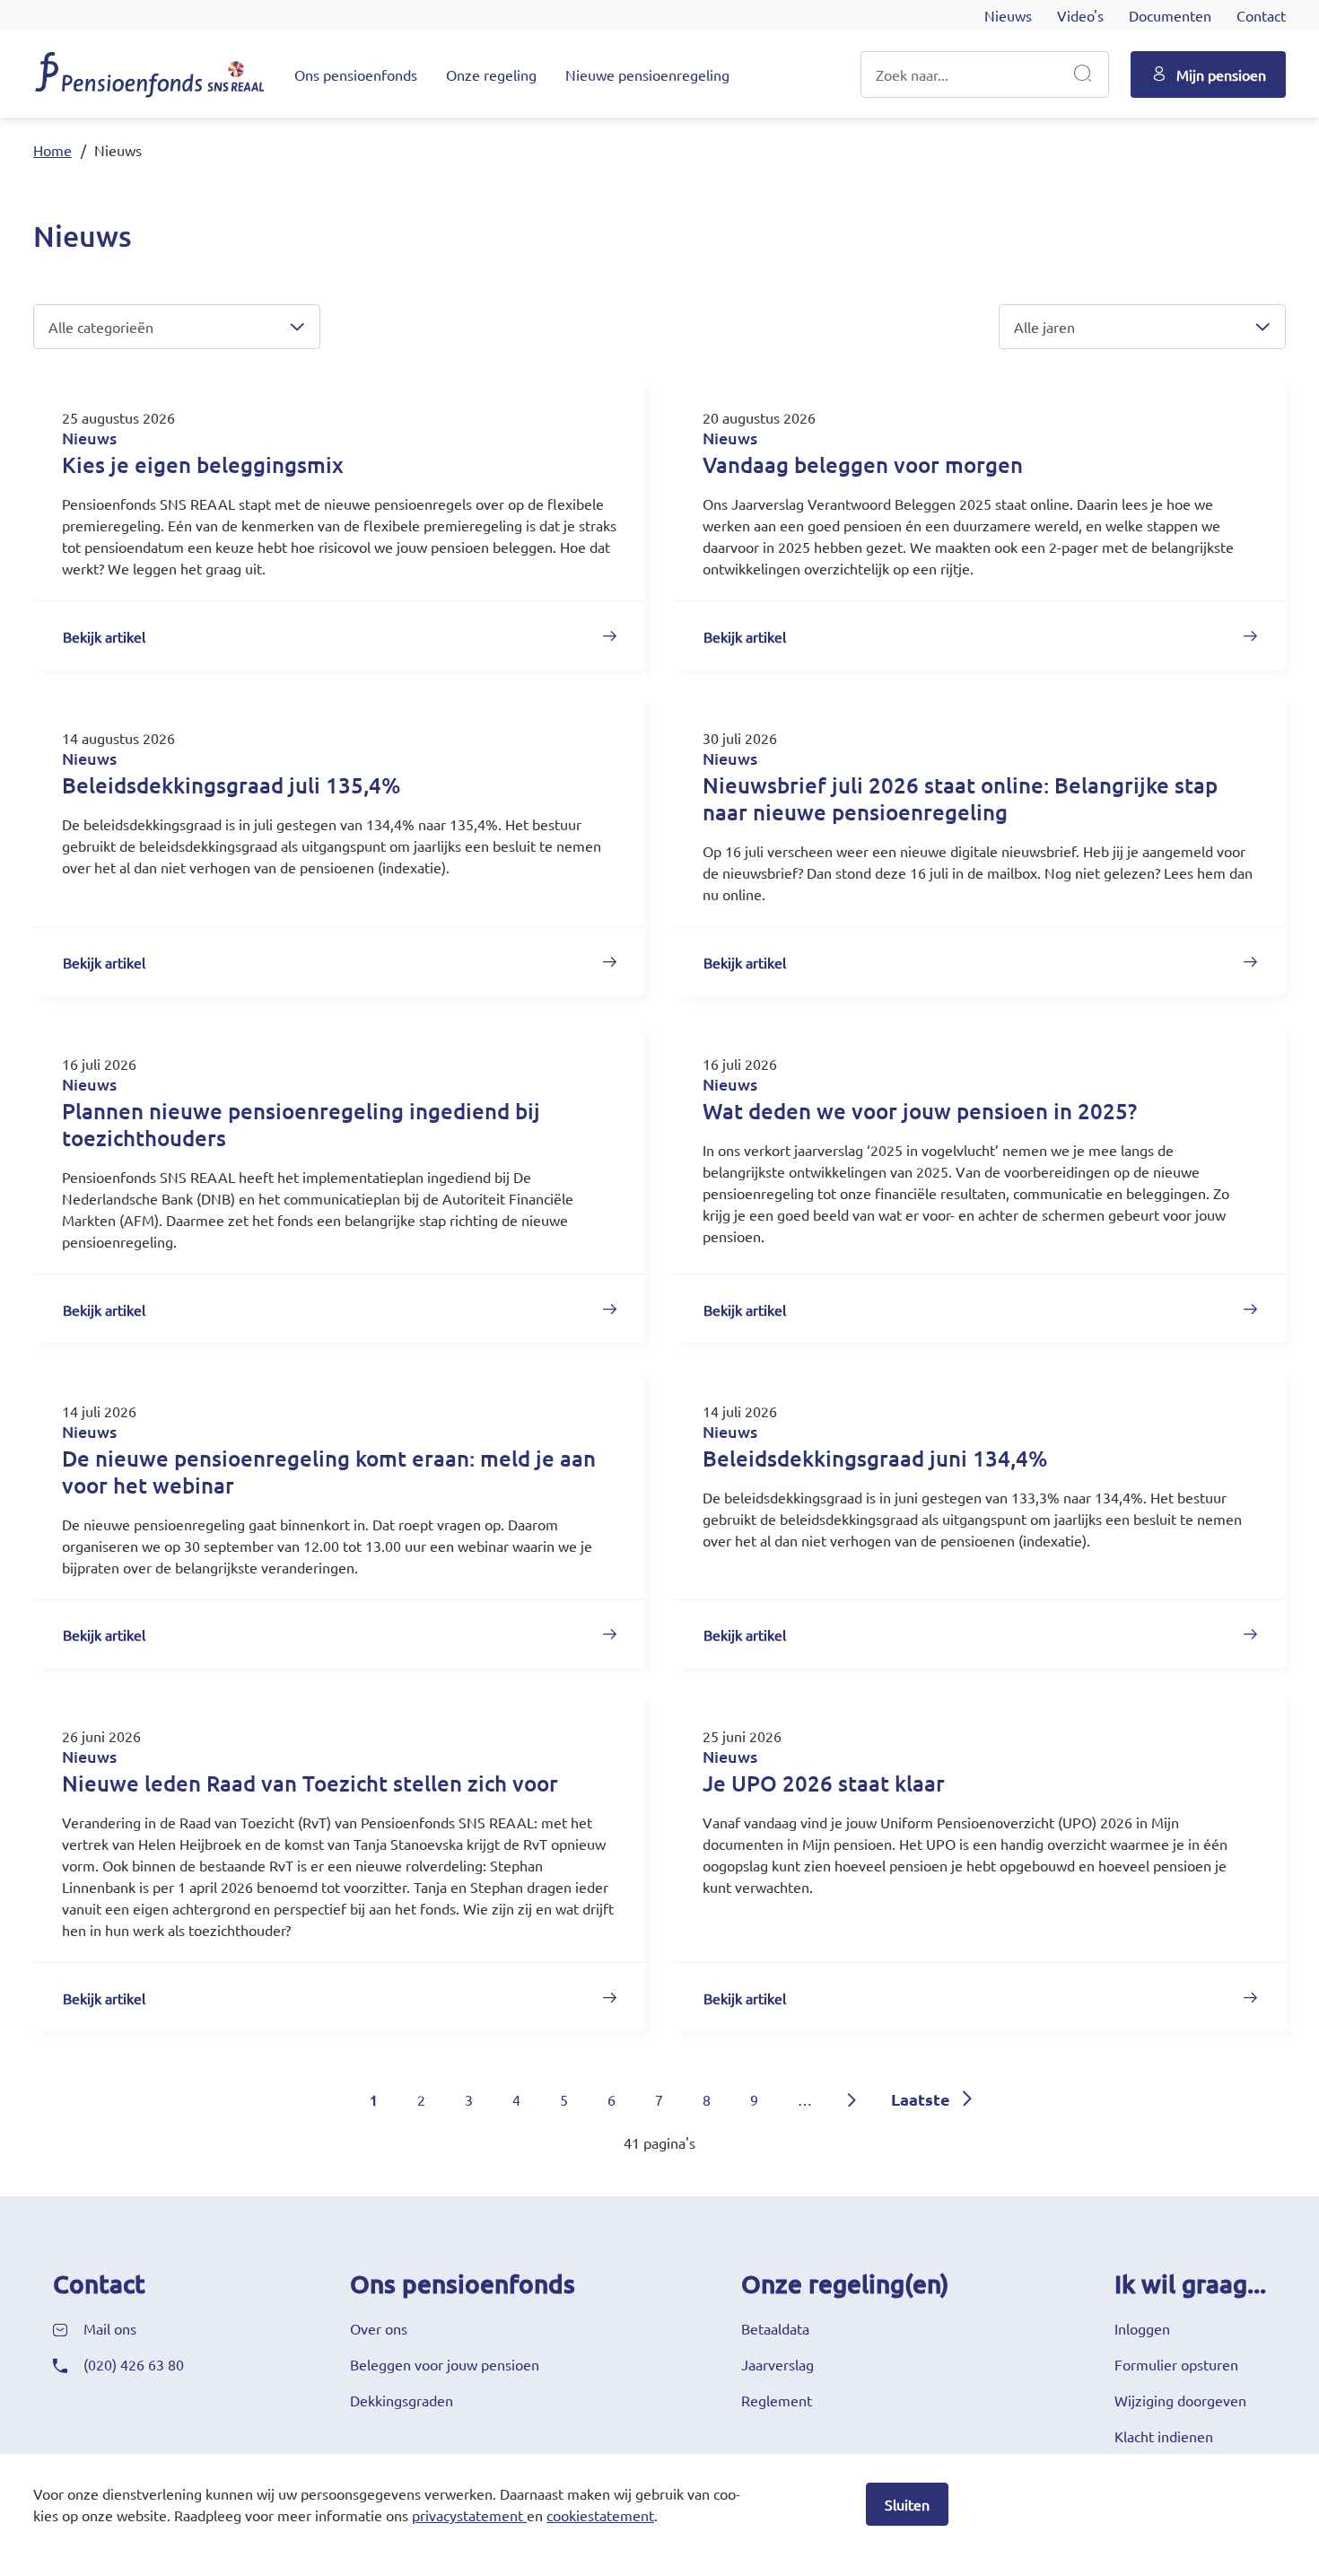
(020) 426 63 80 (134, 2364)
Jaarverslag (777, 2364)
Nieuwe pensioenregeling (647, 74)
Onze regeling (491, 74)
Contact (1261, 15)
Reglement (777, 2400)
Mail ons (110, 2328)
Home (52, 150)
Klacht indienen (1164, 2436)
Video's (1080, 15)
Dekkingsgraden (402, 2400)
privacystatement (467, 2515)
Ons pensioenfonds (356, 74)
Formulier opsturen (1176, 2364)
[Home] (150, 74)
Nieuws (1008, 15)
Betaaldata (775, 2328)
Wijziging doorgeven (1180, 2400)
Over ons (379, 2328)
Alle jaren (1044, 327)
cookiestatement (600, 2515)
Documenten (1170, 15)
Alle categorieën (101, 327)
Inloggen (1142, 2328)
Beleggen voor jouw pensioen (445, 2364)
